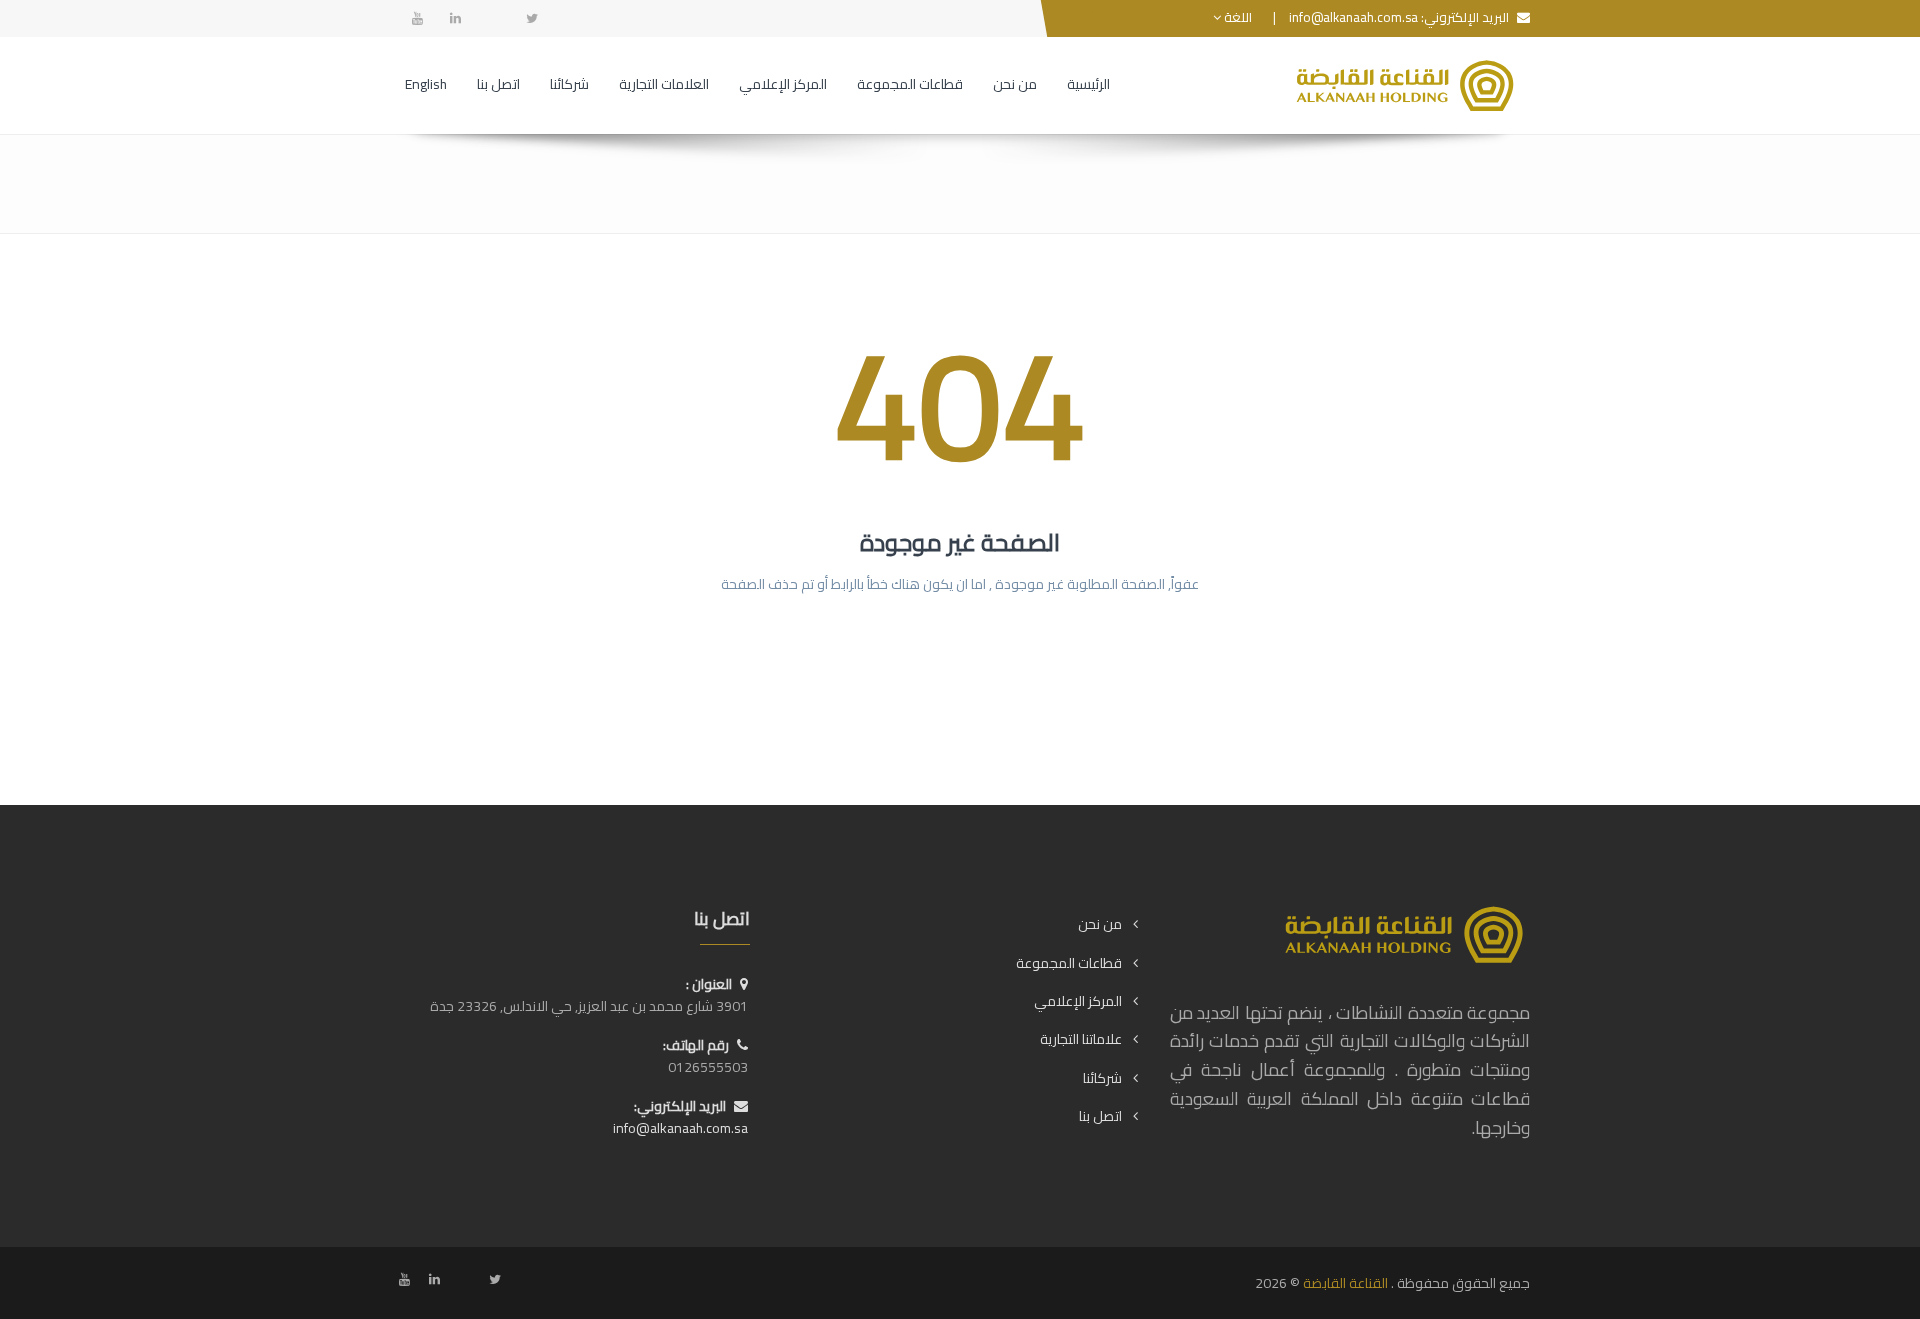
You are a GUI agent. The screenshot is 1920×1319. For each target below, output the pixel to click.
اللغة (1236, 17)
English (426, 84)
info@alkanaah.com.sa (1353, 17)
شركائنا (1102, 1078)
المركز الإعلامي (1078, 1001)
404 (960, 404)
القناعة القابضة (1345, 1283)
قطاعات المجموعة (1069, 963)
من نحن (1100, 924)
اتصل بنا (1100, 1116)
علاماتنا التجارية (1081, 1039)
